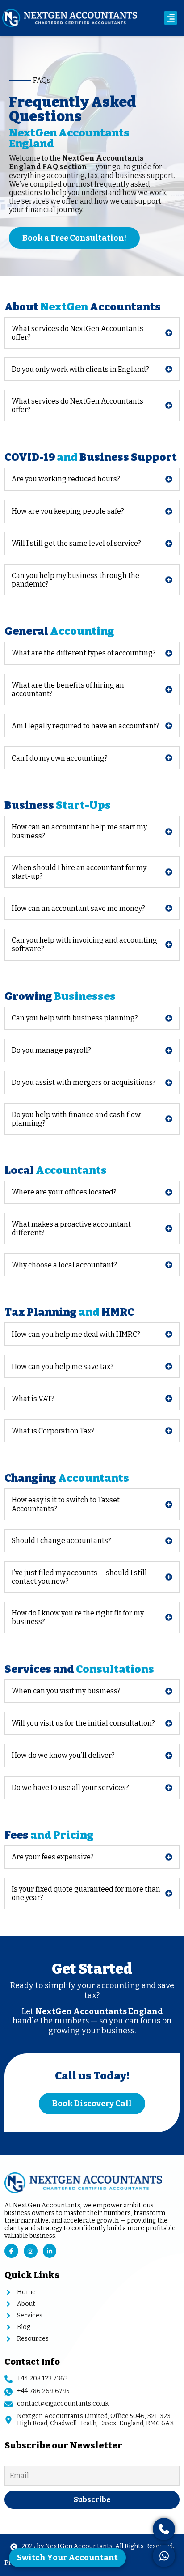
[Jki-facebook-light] (11, 2251)
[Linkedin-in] (50, 2251)
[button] (171, 18)
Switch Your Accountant (67, 2558)
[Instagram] (31, 2251)
